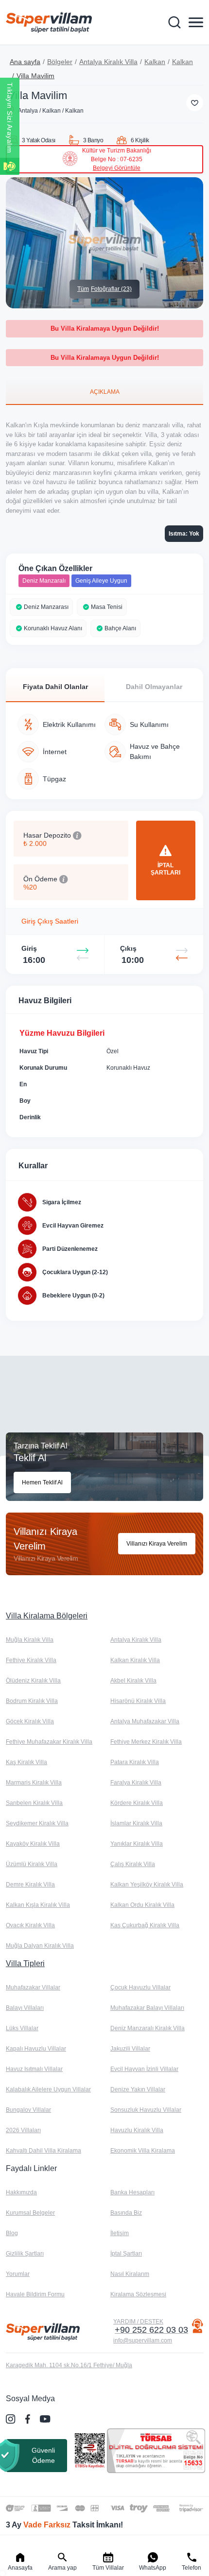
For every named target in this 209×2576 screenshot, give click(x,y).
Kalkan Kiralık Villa (135, 1660)
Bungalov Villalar (28, 2110)
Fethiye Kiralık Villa (31, 1660)
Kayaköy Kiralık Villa (33, 1844)
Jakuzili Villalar (130, 2049)
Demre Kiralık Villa (30, 1885)
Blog (12, 2233)
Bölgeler (60, 62)
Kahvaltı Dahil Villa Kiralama (44, 2151)
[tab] (104, 391)
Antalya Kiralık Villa (108, 62)
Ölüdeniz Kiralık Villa (33, 1681)
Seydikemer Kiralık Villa (37, 1823)
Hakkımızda (21, 2192)
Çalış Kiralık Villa (133, 1864)
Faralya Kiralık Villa (136, 1783)
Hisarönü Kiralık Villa (138, 1701)
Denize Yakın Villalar (138, 2089)
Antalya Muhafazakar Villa (145, 1721)
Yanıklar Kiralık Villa (137, 1844)
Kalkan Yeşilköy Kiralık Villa (147, 1885)
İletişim (120, 2233)
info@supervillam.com (143, 2340)
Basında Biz (126, 2213)
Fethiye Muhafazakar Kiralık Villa (49, 1742)
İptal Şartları (126, 2254)
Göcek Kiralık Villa (30, 1721)
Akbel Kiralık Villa (133, 1681)
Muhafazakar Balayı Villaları (147, 2008)
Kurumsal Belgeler (30, 2213)
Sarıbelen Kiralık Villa (34, 1803)
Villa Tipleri (25, 1963)
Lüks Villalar (22, 2028)
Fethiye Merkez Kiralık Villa (146, 1742)
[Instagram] (12, 2419)
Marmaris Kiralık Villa (34, 1783)
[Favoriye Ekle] (195, 103)
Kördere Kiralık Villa (137, 1803)
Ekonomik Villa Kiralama (143, 2151)
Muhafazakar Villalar (33, 1987)
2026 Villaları (23, 2130)
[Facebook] (29, 2419)
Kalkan (155, 62)
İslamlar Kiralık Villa (136, 1823)
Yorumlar (18, 2274)
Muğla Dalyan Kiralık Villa (40, 1946)
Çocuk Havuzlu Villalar (140, 1987)
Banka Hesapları (132, 2192)
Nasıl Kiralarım (130, 2274)
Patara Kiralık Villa (135, 1762)
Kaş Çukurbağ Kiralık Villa (145, 1925)
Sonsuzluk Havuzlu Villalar (146, 2110)
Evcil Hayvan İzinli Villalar (144, 2069)
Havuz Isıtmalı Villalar (34, 2069)
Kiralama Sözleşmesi (138, 2294)
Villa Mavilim (35, 76)
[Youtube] (46, 2419)
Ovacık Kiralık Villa (30, 1925)
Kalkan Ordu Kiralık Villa (142, 1905)
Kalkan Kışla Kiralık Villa (38, 1905)
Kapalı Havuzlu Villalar (36, 2049)
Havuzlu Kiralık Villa (137, 2130)
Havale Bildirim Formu (35, 2294)
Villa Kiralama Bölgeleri (47, 1616)
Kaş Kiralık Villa (26, 1762)
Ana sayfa (25, 62)
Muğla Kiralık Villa (30, 1640)
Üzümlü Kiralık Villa (32, 1864)
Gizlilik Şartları (25, 2254)
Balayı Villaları (25, 2008)
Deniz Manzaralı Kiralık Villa (148, 2028)
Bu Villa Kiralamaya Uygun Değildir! (105, 328)
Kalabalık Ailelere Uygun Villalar (48, 2089)
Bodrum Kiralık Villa (32, 1701)
